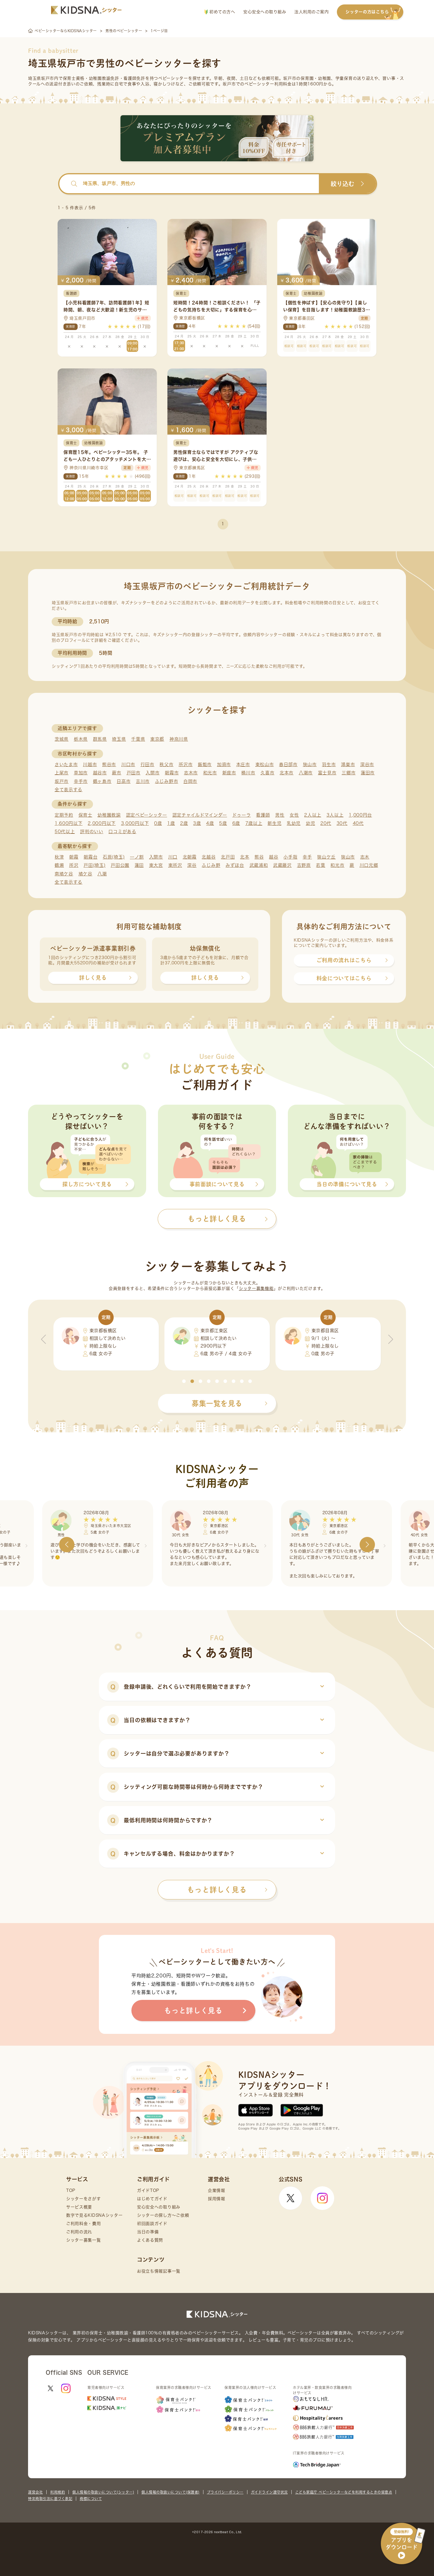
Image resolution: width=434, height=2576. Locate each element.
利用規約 (58, 2492)
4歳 (210, 823)
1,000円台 (360, 815)
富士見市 (327, 773)
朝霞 (74, 857)
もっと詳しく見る (217, 1890)
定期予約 (64, 815)
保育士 (85, 815)
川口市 (128, 764)
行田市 (147, 764)
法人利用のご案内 (311, 12)
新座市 (229, 773)
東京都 (157, 739)
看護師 (263, 815)
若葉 (320, 865)
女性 (294, 815)
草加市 (81, 773)
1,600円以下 (69, 823)
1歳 (171, 823)
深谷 (192, 865)
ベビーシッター (173, 78)
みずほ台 (235, 865)
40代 (358, 823)
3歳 (197, 823)
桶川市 (248, 773)
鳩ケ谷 (85, 874)
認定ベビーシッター (147, 815)
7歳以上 (254, 823)
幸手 (307, 857)
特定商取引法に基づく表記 (50, 2499)
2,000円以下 (102, 823)
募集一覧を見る (217, 1403)
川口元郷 (369, 865)
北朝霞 (190, 857)
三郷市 (349, 773)
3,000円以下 (135, 823)
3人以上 (335, 815)
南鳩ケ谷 (64, 874)
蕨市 (116, 773)
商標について (91, 2499)
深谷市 (367, 764)
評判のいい (92, 832)
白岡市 (190, 781)
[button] (184, 1381)
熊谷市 (109, 764)
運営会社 (35, 2492)
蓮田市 (368, 773)
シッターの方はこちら (367, 12)
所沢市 (186, 764)
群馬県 (100, 739)
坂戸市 (62, 781)
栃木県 (81, 739)
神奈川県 (179, 739)
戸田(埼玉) (94, 865)
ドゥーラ (242, 815)
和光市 (210, 773)
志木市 (191, 773)
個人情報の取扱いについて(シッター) (103, 2492)
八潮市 (306, 773)
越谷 (274, 857)
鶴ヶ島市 (102, 781)
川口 (173, 857)
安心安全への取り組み (265, 12)
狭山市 (310, 764)
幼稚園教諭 (109, 815)
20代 (326, 823)
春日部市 (288, 764)
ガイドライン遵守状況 (269, 2492)
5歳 (223, 823)
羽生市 (329, 764)
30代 (342, 823)
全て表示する (68, 790)
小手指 (290, 857)
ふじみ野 (211, 865)
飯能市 (205, 764)
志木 (365, 857)
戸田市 (134, 773)
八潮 (102, 874)
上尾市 (62, 773)
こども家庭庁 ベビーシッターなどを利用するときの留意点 (344, 2492)
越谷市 (100, 773)
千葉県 (138, 739)
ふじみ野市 (167, 781)
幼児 (310, 823)
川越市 (90, 764)
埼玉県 (119, 739)
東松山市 (265, 764)
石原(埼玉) (114, 857)
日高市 (124, 781)
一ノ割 (137, 857)
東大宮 (156, 865)
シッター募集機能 (256, 1288)
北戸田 (228, 857)
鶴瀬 (59, 865)
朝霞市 (172, 773)
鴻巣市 (348, 764)
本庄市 (243, 764)
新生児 (274, 823)
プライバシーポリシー (225, 2492)
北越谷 (209, 857)
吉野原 (304, 865)
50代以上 (65, 832)
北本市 (287, 773)
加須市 (224, 764)
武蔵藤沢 (282, 865)
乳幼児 (294, 823)
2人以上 (313, 815)
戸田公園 (120, 865)
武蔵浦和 (259, 865)
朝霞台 (90, 857)
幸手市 (81, 781)
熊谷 (259, 857)
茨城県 (62, 739)
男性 (280, 815)
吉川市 (143, 781)
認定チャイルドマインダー (200, 815)
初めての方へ (222, 12)
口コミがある (122, 832)
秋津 (59, 857)
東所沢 (175, 865)
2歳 (184, 823)
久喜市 (267, 773)
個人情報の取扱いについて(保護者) (170, 2492)
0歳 (158, 823)
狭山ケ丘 (326, 857)
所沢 (74, 865)
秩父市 (166, 764)
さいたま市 (66, 764)
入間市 (152, 773)
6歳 (236, 823)
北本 (245, 857)
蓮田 (139, 865)
